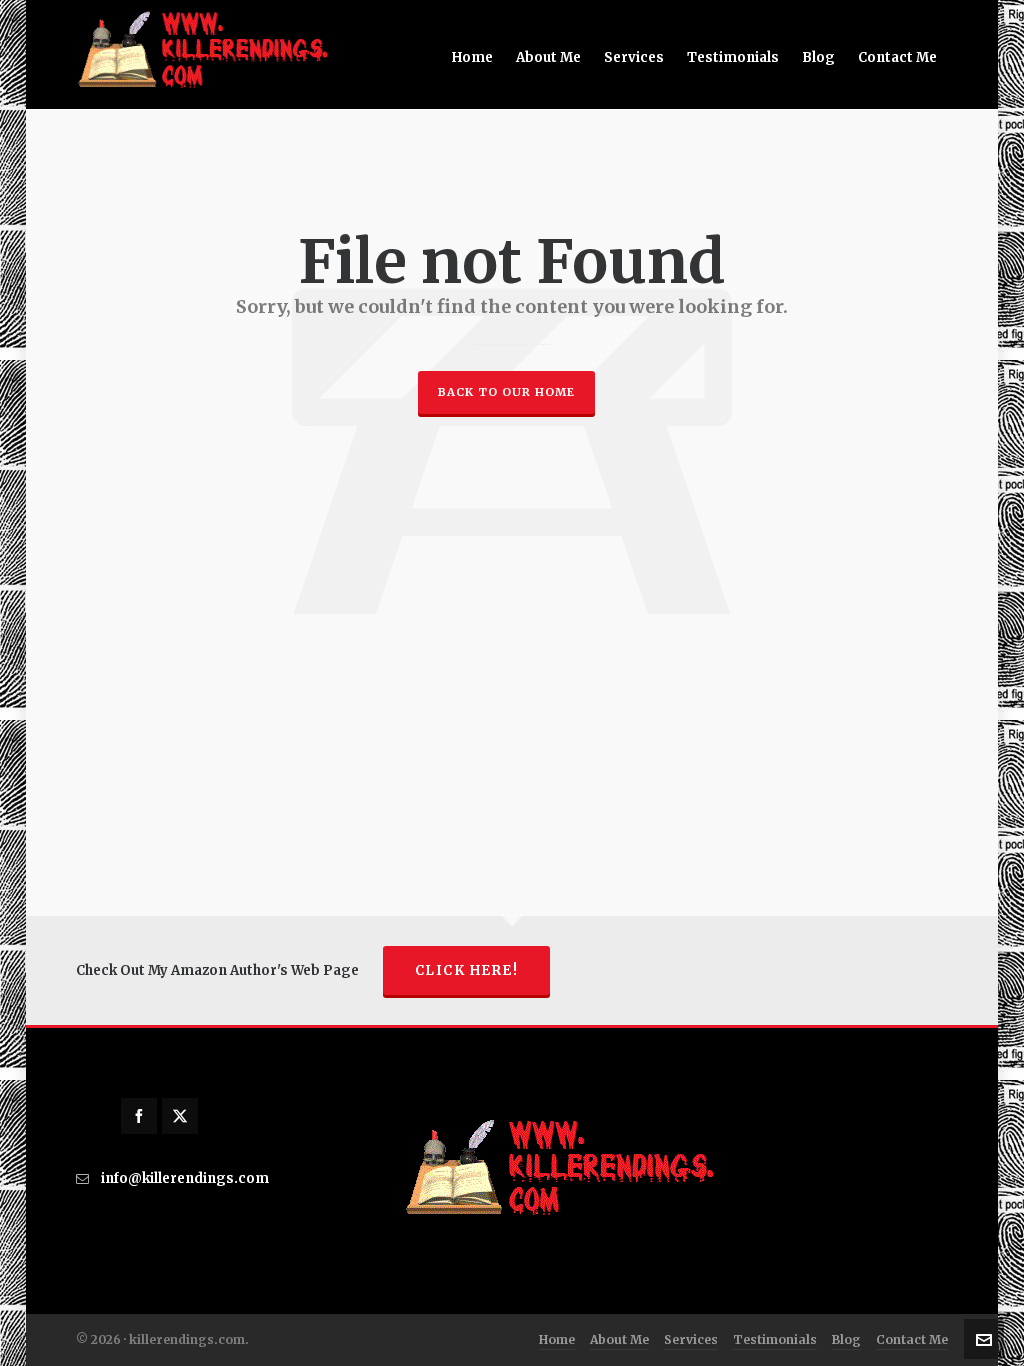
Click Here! (467, 970)
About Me (619, 1339)
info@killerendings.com (185, 1178)
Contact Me (912, 1339)
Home (557, 1339)
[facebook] (139, 1116)
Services (691, 1339)
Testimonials (775, 1339)
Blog (846, 1339)
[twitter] (180, 1116)
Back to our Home (506, 392)
